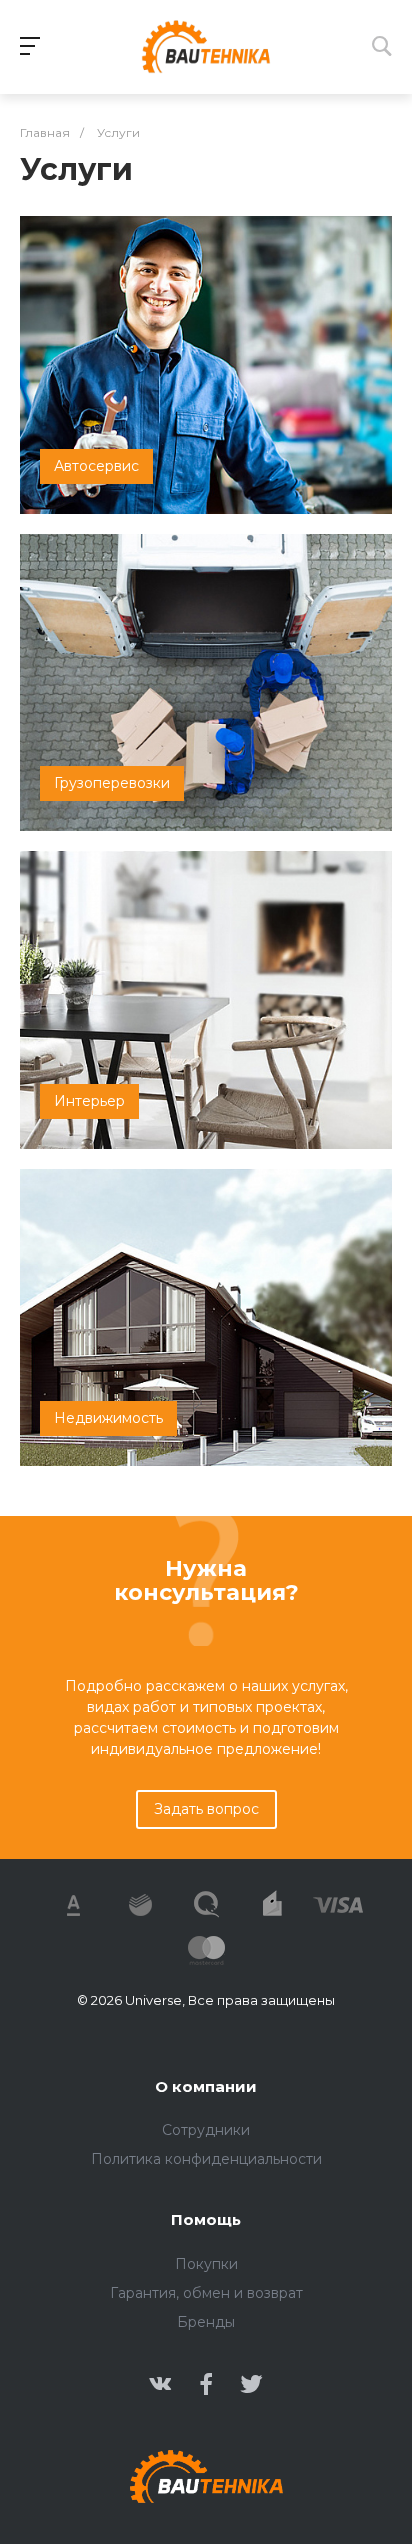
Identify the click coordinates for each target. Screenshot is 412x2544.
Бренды (206, 2322)
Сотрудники (206, 2130)
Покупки (206, 2264)
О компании (206, 2086)
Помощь (206, 2219)
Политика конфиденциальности (206, 2159)
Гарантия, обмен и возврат (206, 2293)
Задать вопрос (206, 1809)
